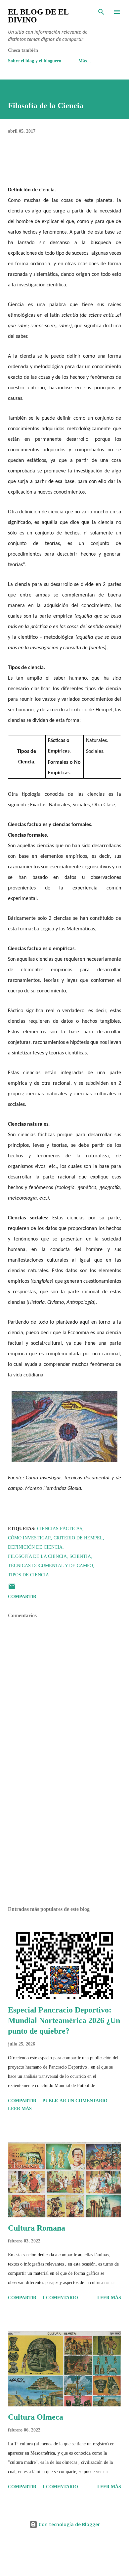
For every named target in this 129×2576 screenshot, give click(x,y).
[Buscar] (101, 12)
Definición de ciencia (35, 1547)
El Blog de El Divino (38, 16)
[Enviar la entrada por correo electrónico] (12, 1589)
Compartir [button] (22, 1597)
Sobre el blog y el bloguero (35, 61)
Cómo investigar (29, 1538)
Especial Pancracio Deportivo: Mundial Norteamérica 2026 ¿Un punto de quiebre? (64, 2020)
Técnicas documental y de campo (50, 1566)
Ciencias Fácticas (60, 1529)
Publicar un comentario (75, 2101)
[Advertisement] (64, 1839)
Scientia (80, 1556)
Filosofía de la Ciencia (37, 1556)
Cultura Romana (37, 2228)
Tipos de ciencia (28, 1575)
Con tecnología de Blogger (69, 2524)
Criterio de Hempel (78, 1538)
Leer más (20, 2109)
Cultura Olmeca (36, 2417)
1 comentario (60, 2298)
